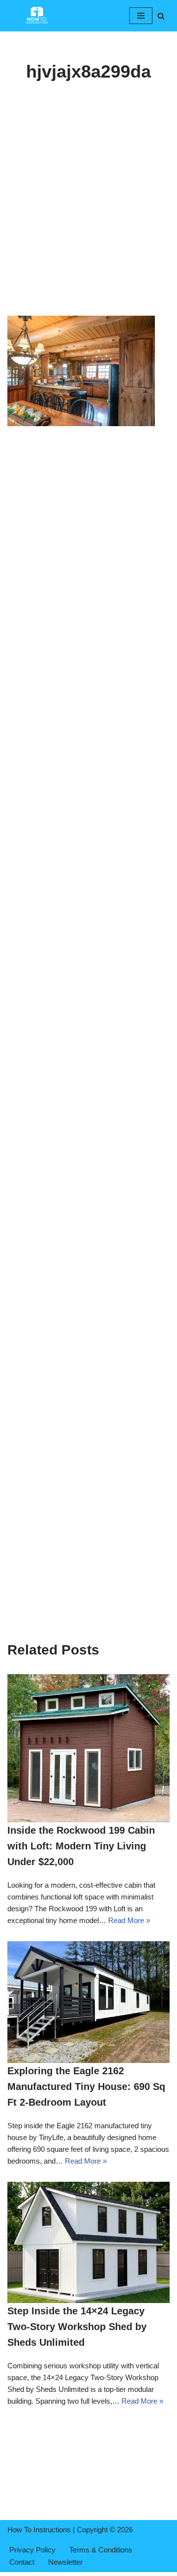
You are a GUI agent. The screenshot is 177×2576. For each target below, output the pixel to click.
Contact (22, 2562)
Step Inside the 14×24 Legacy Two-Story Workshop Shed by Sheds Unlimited (77, 2327)
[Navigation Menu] (141, 16)
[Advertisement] (88, 223)
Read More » (129, 1920)
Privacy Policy (32, 2550)
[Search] (161, 16)
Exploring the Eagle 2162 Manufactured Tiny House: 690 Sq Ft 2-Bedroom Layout (86, 2087)
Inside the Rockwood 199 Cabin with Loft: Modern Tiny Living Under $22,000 (81, 1846)
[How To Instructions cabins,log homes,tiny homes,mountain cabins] (37, 16)
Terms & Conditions (101, 2550)
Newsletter (65, 2562)
